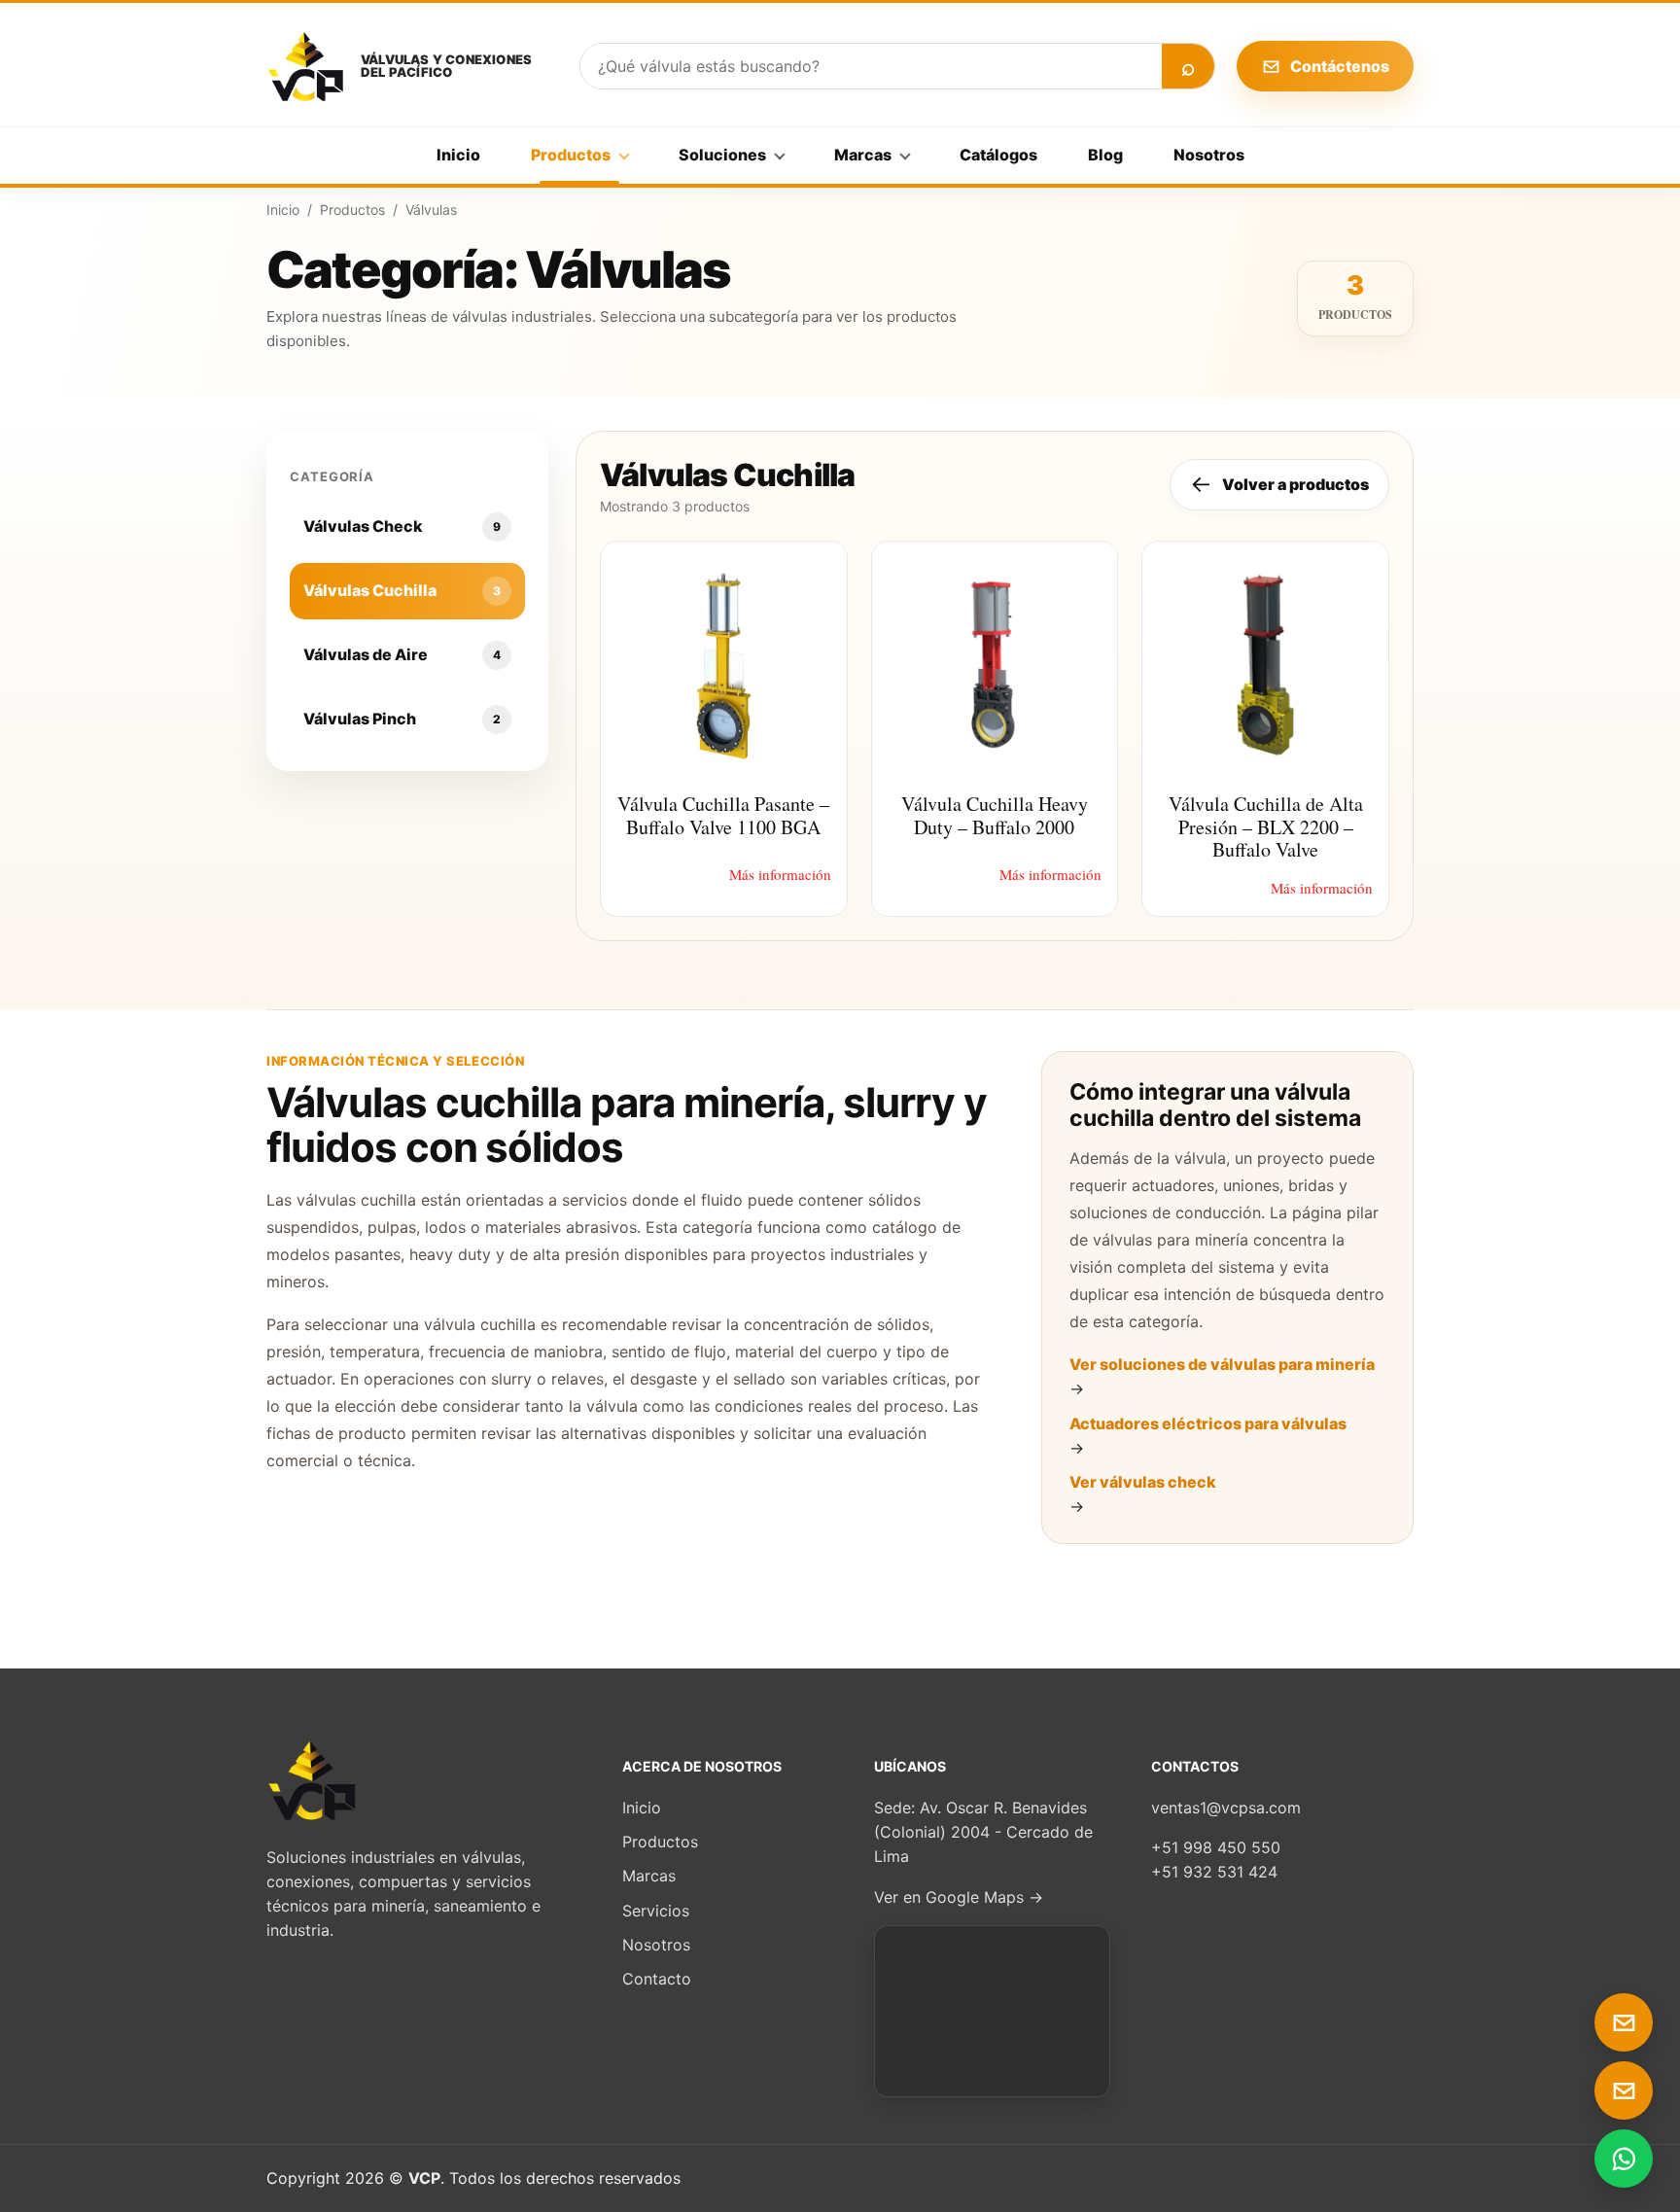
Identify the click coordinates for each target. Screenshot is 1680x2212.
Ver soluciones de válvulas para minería (1222, 1364)
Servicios (656, 1911)
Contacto (657, 1979)
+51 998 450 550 (1216, 1847)
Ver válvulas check (1143, 1482)
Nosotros (1209, 155)
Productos (571, 155)
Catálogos (998, 155)
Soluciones (722, 155)
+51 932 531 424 (1214, 1872)
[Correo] (1624, 2022)
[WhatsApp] (1624, 2159)
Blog (1105, 155)
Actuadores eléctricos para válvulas (1208, 1423)
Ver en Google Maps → (959, 1897)
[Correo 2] (1624, 2090)
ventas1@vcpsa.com (1226, 1808)
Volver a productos (1279, 484)
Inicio (458, 155)
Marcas (863, 155)
